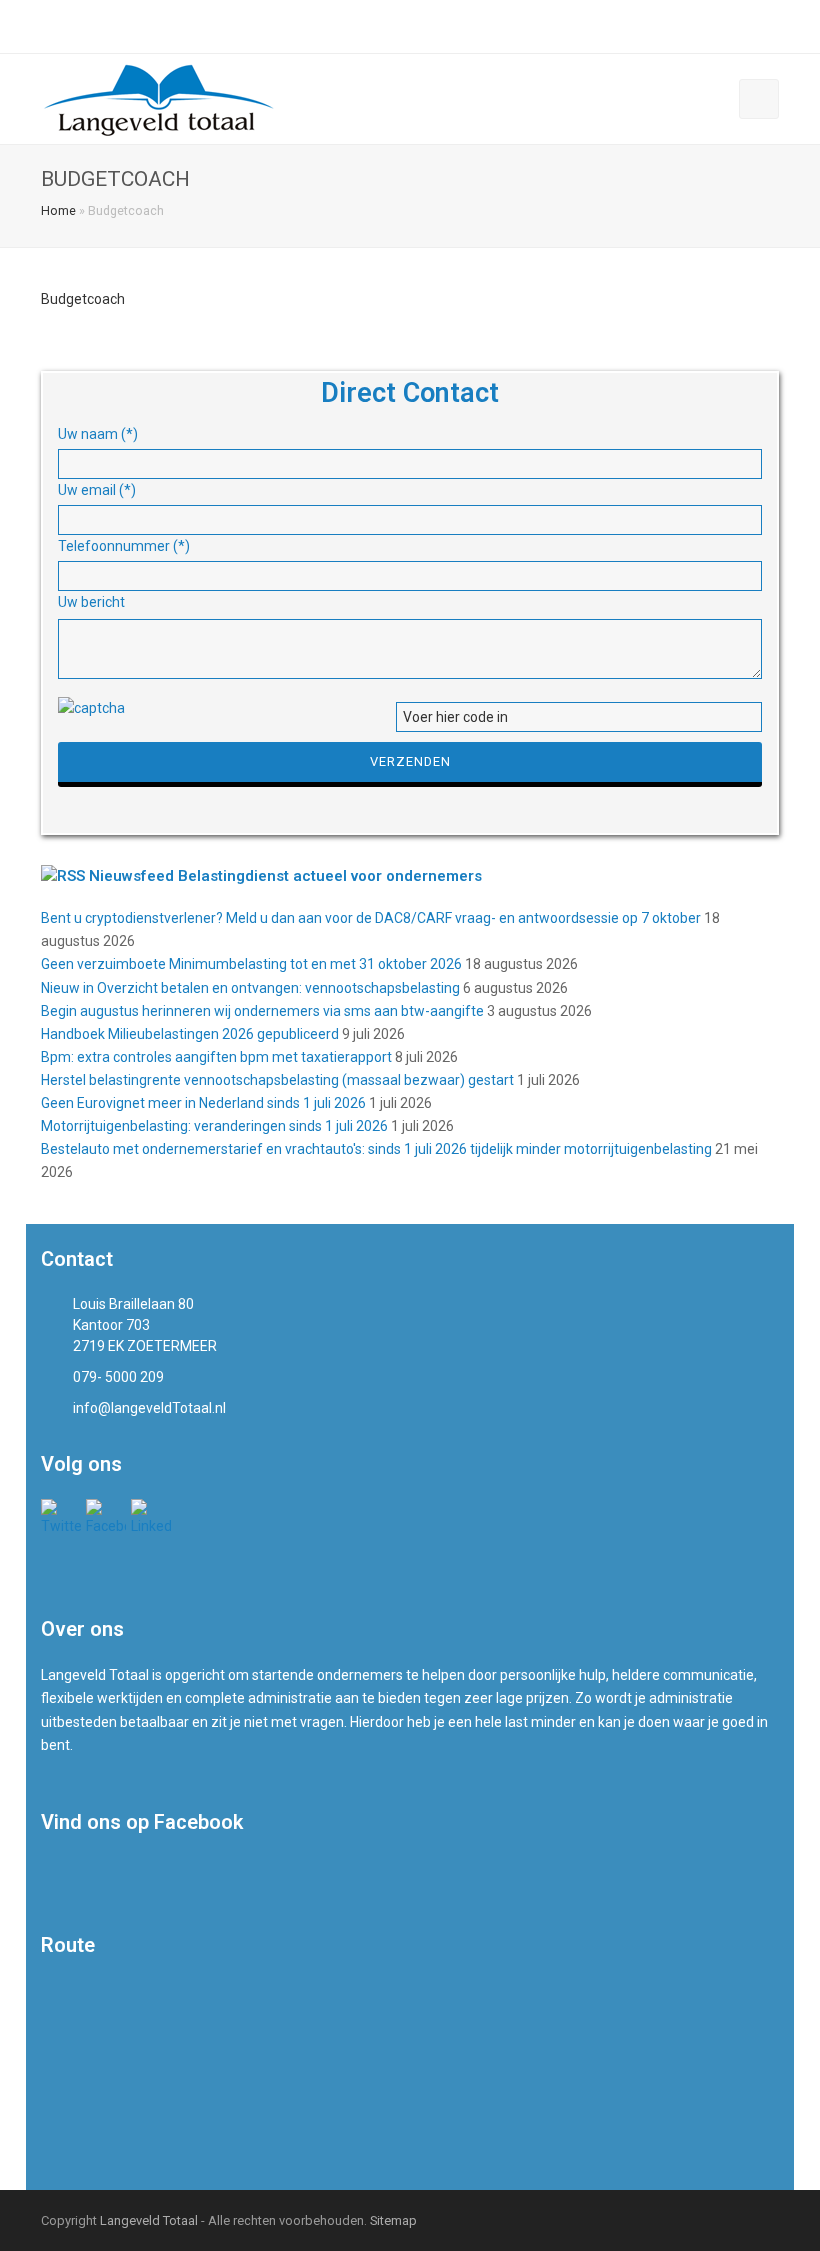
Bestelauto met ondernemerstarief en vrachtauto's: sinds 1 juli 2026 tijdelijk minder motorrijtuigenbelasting (376, 1149)
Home (58, 210)
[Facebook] (724, 27)
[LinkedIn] (748, 27)
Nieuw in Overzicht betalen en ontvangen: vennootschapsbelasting (250, 988)
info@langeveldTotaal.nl (264, 26)
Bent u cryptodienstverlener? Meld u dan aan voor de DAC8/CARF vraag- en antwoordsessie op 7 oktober (371, 918)
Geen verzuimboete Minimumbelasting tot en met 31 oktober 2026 (251, 964)
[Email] (772, 27)
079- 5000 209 (103, 26)
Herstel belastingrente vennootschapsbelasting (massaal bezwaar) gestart (277, 1080)
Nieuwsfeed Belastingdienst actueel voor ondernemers (285, 876)
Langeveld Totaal (149, 2220)
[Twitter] (700, 27)
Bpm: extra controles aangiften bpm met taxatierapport (216, 1057)
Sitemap (393, 2220)
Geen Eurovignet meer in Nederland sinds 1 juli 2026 (203, 1103)
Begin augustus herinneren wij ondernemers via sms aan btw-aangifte (262, 1011)
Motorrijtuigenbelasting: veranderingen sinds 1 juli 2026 (214, 1126)
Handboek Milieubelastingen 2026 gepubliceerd (190, 1034)
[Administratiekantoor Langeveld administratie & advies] (160, 98)
